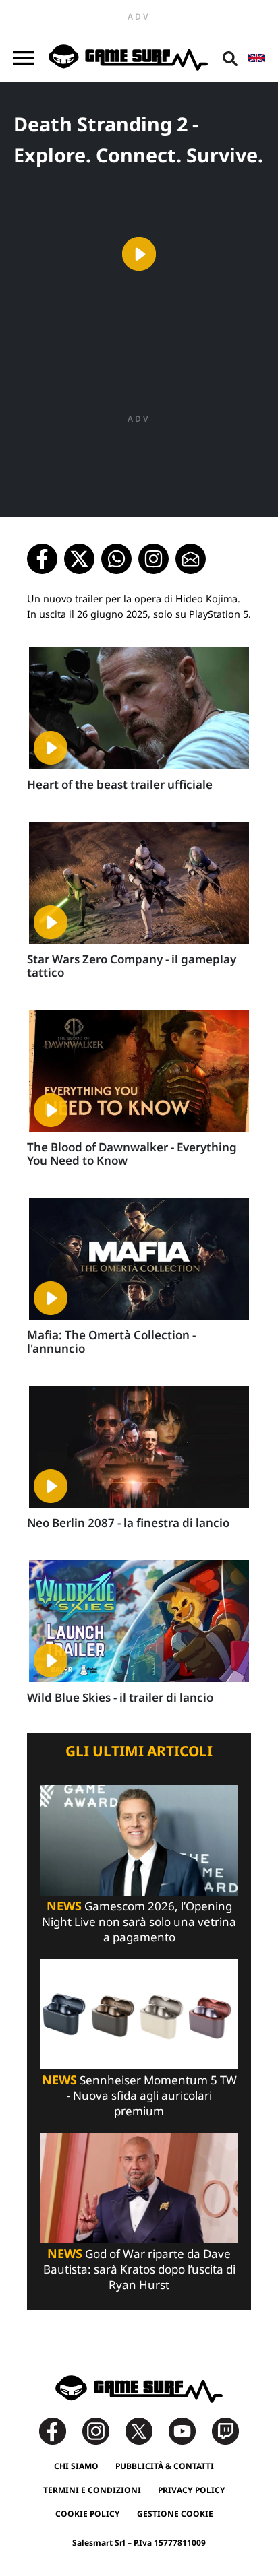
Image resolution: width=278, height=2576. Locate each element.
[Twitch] (225, 2430)
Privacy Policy (192, 2490)
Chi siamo (76, 2466)
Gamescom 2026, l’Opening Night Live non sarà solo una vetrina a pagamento (139, 1922)
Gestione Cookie (175, 2514)
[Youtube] (189, 2430)
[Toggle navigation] (24, 58)
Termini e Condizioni (92, 2490)
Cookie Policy (88, 2514)
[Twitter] (146, 2430)
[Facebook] (59, 2430)
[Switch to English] (256, 58)
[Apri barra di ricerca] (230, 58)
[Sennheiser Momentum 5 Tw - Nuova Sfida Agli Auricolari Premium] (139, 2013)
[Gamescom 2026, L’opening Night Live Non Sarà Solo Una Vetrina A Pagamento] (139, 1839)
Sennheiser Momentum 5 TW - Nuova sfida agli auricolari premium (139, 2095)
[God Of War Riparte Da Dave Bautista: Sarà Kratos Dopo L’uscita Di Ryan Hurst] (139, 2187)
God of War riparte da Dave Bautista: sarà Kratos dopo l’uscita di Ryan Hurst (139, 2269)
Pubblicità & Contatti (165, 2466)
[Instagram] (103, 2430)
